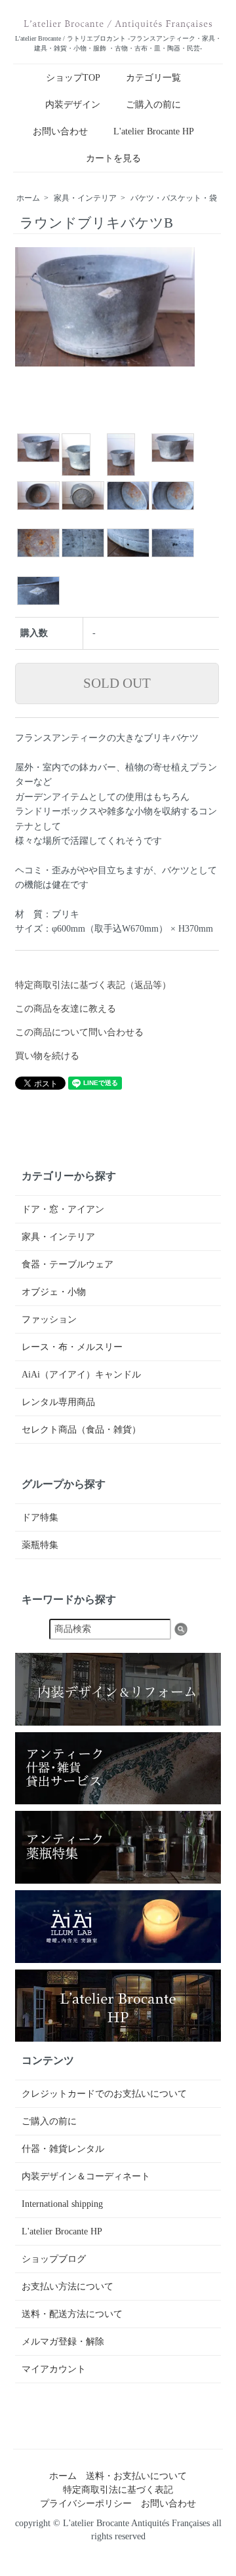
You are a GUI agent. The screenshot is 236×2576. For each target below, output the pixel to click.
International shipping (62, 2204)
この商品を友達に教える (66, 1009)
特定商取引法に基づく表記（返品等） (93, 985)
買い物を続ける (47, 1056)
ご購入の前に (153, 105)
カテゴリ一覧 (153, 78)
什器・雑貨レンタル (63, 2149)
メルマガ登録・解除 (63, 2342)
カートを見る (113, 158)
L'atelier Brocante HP (154, 131)
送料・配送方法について (72, 2314)
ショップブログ (54, 2259)
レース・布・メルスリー (72, 1347)
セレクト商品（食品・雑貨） (81, 1430)
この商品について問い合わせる (79, 1032)
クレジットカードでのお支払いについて (104, 2094)
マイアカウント (54, 2369)
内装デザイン (73, 105)
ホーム (28, 198)
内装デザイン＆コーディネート (86, 2176)
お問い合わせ (60, 131)
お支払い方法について (68, 2287)
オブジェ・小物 (54, 1292)
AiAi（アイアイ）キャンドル (81, 1375)
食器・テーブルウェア (68, 1264)
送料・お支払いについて (136, 2476)
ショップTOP (73, 78)
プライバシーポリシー (86, 2504)
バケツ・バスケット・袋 (174, 198)
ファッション (49, 1319)
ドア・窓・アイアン (63, 1209)
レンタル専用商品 (58, 1402)
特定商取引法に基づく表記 (118, 2490)
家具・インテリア (85, 198)
